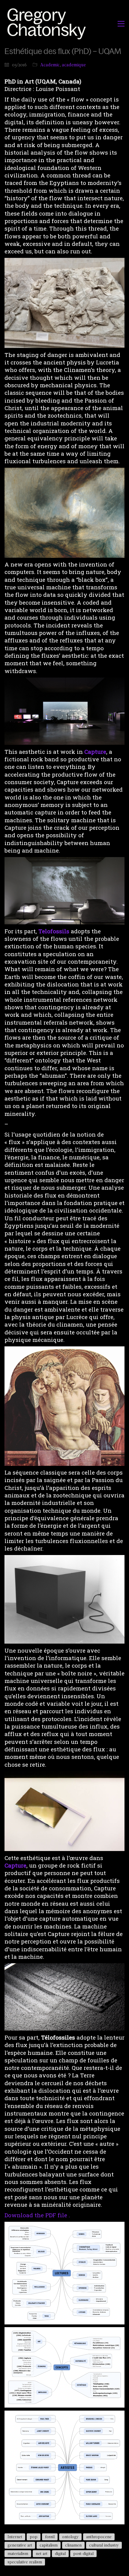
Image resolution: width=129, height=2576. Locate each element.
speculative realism (25, 2562)
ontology (70, 2537)
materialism (18, 2553)
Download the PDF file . (37, 2215)
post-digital (83, 2553)
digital (60, 2553)
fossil (50, 2537)
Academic (50, 65)
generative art (20, 2545)
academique (74, 65)
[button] (121, 24)
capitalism (49, 2545)
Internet (15, 2537)
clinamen (73, 2545)
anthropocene (99, 2537)
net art (42, 2553)
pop (34, 2537)
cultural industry (104, 2545)
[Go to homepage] (48, 24)
